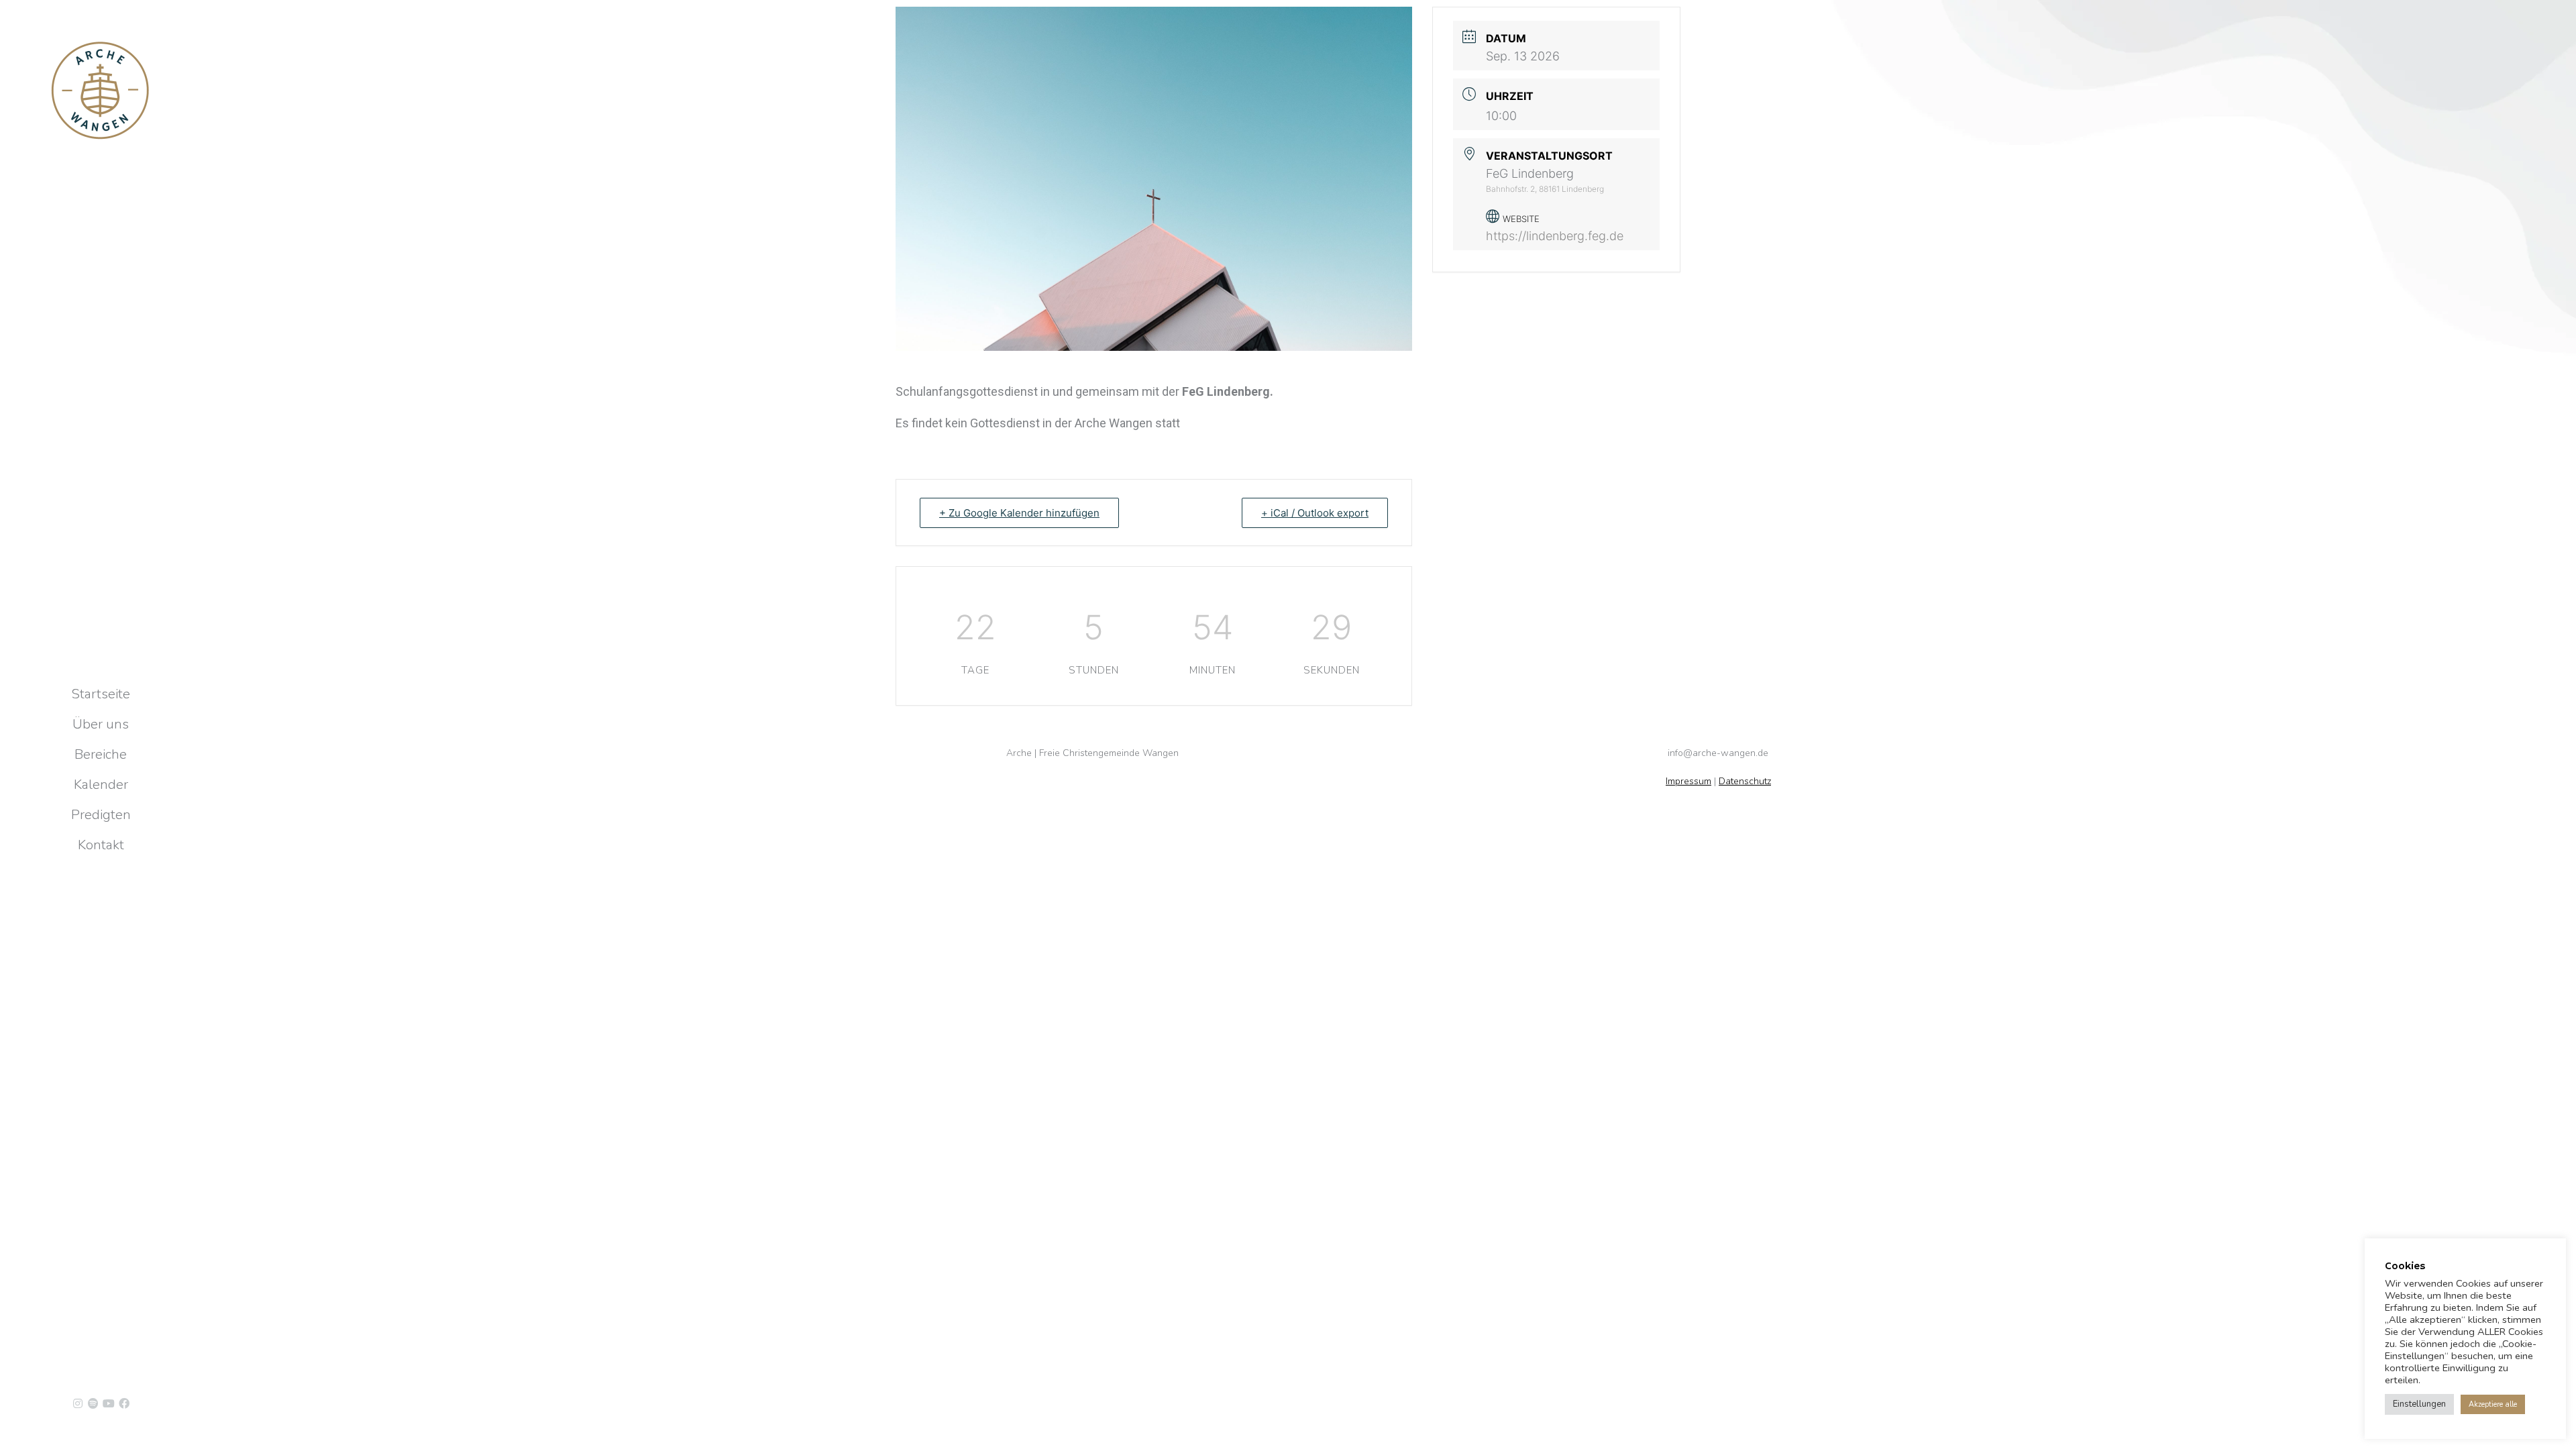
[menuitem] (101, 694)
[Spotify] (93, 1403)
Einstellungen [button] (2419, 1404)
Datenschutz (1745, 781)
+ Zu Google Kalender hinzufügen (1019, 513)
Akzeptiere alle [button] (2493, 1404)
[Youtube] (109, 1403)
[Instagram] (78, 1403)
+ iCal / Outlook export (1315, 513)
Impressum (1688, 781)
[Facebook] (124, 1403)
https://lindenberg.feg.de (1555, 236)
